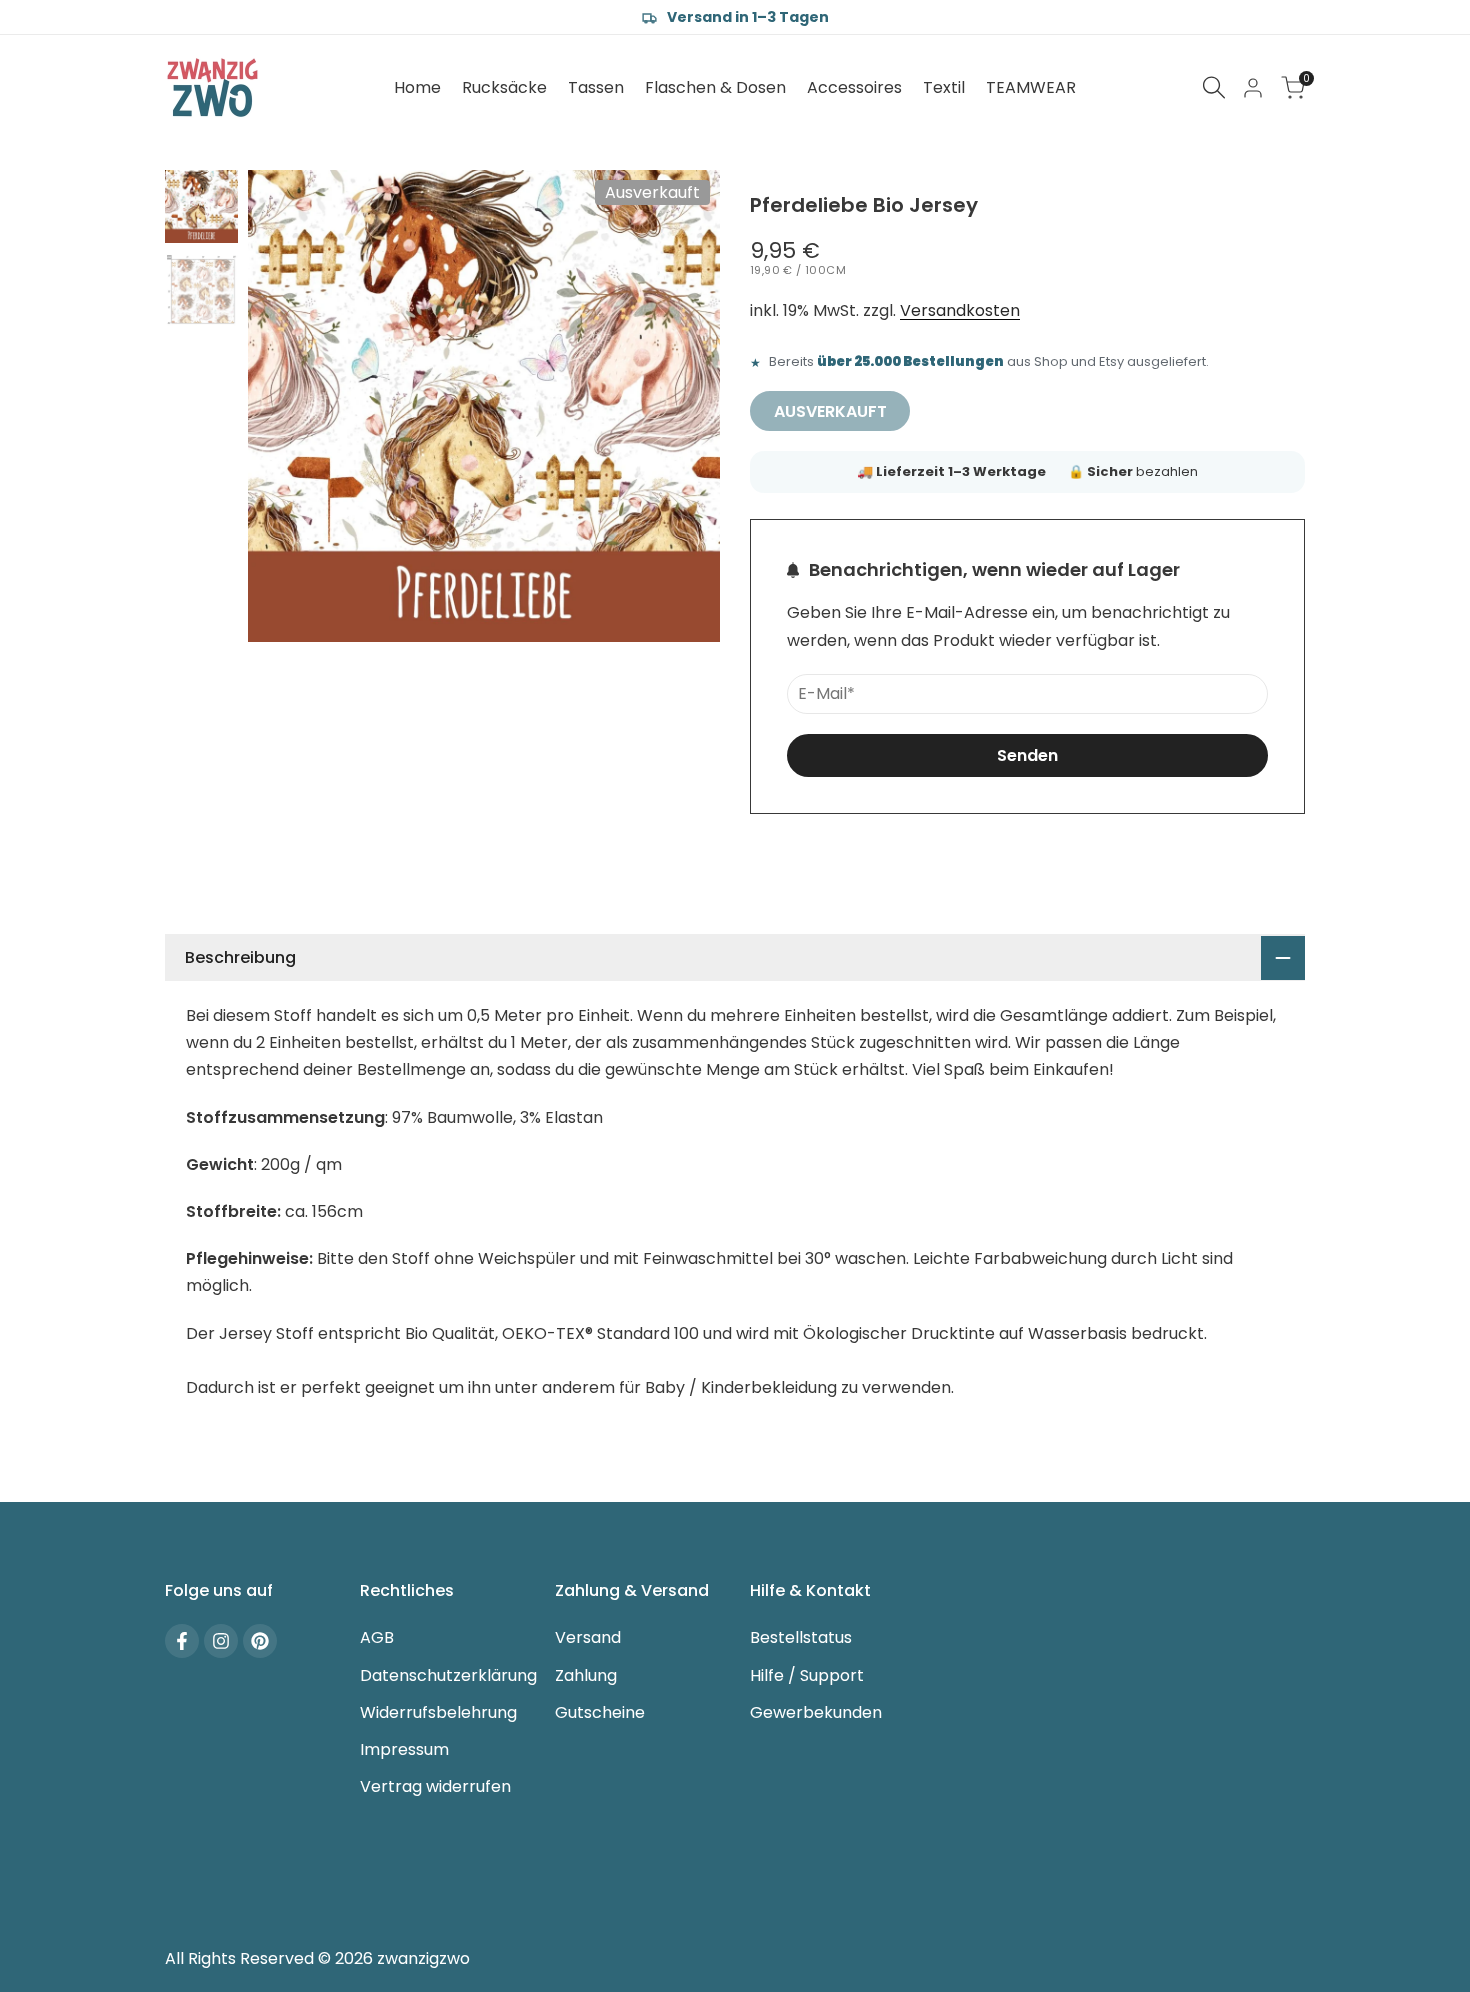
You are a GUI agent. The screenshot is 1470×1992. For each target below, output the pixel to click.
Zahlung (586, 1675)
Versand (588, 1637)
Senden (1027, 755)
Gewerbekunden (816, 1712)
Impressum (404, 1749)
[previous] (288, 406)
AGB (377, 1637)
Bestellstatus (801, 1637)
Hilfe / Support (807, 1675)
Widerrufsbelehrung (438, 1712)
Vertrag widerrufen (435, 1786)
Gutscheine (600, 1712)
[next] (680, 406)
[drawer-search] (1214, 87)
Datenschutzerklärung (448, 1675)
